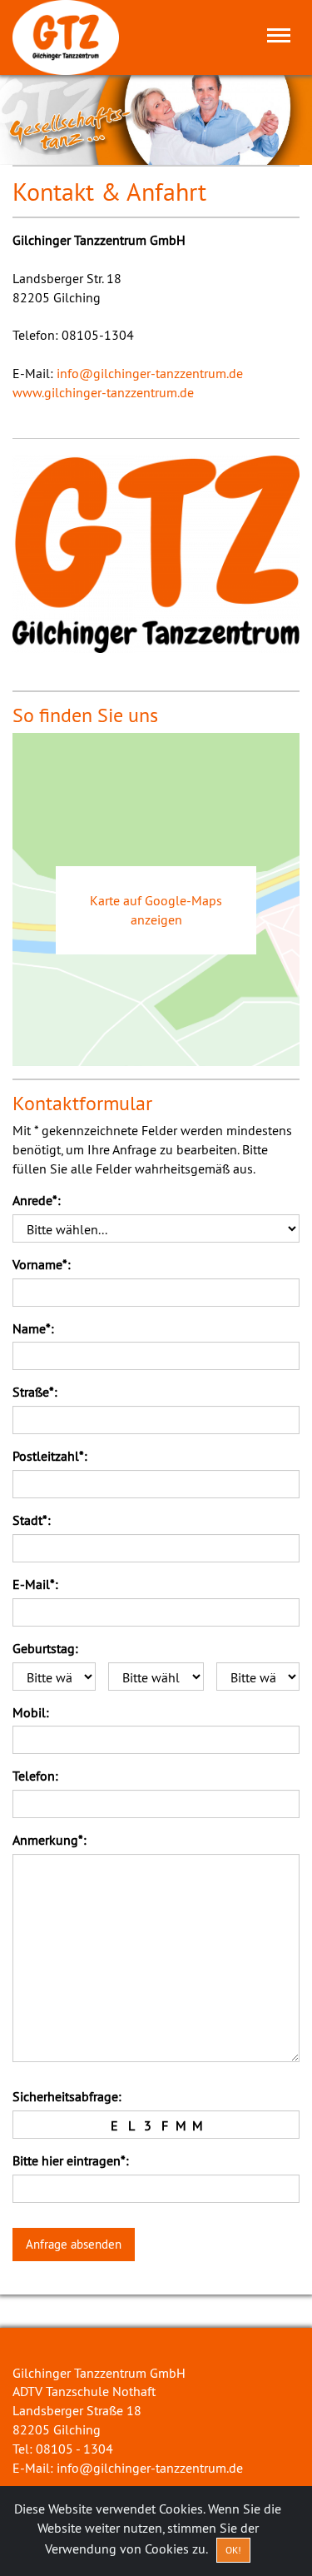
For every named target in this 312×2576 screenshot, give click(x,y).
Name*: (33, 1328)
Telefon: (35, 1776)
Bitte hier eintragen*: (71, 2160)
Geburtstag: (45, 1648)
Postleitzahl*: (50, 1456)
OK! (233, 2550)
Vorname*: (42, 1264)
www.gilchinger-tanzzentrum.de (103, 392)
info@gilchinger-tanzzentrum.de (150, 373)
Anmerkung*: (50, 1840)
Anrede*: (37, 1200)
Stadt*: (32, 1520)
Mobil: (31, 1712)
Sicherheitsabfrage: (67, 2096)
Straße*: (35, 1392)
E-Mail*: (35, 1584)
